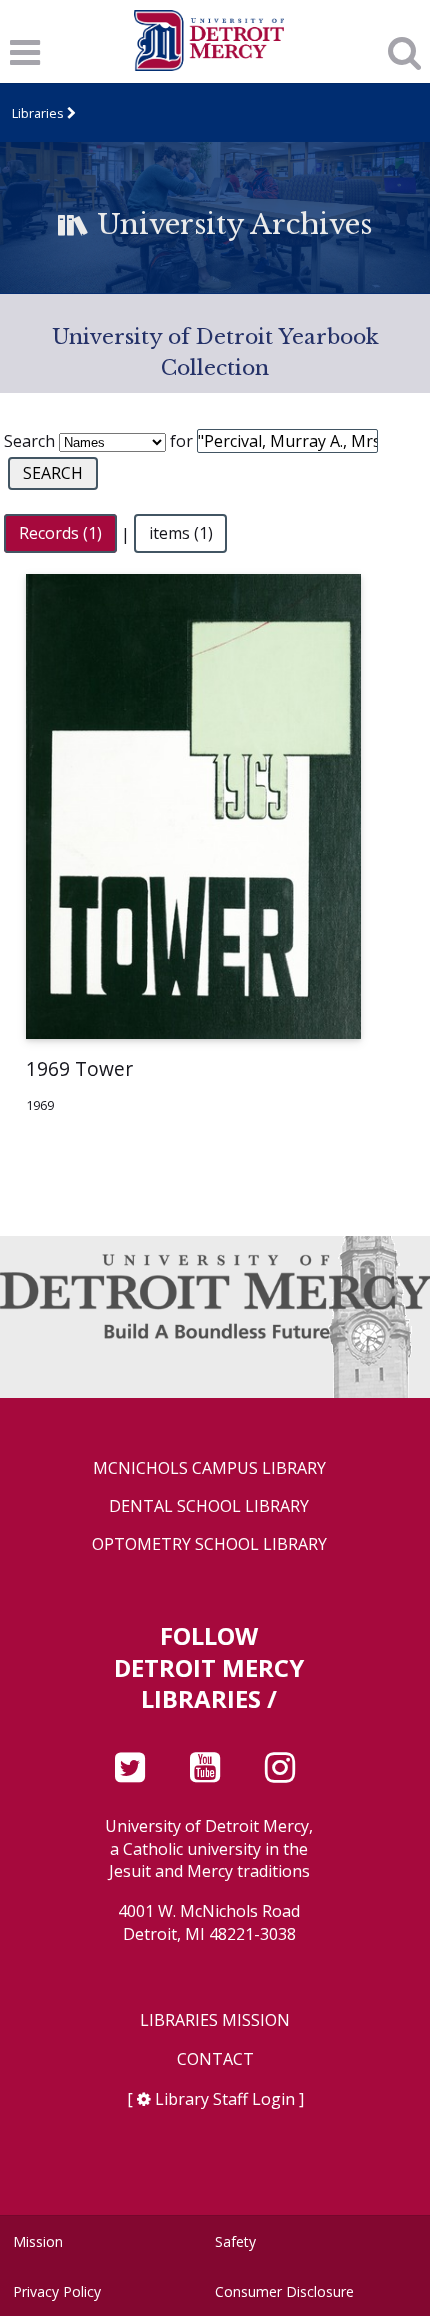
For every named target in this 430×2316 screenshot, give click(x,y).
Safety (235, 2241)
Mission (38, 2241)
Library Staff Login (225, 2099)
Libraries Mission (215, 2020)
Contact (215, 2059)
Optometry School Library (209, 1544)
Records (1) (60, 534)
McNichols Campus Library (209, 1468)
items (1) (181, 534)
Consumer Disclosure (284, 2291)
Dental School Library (209, 1506)
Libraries (38, 113)
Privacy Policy (57, 2291)
